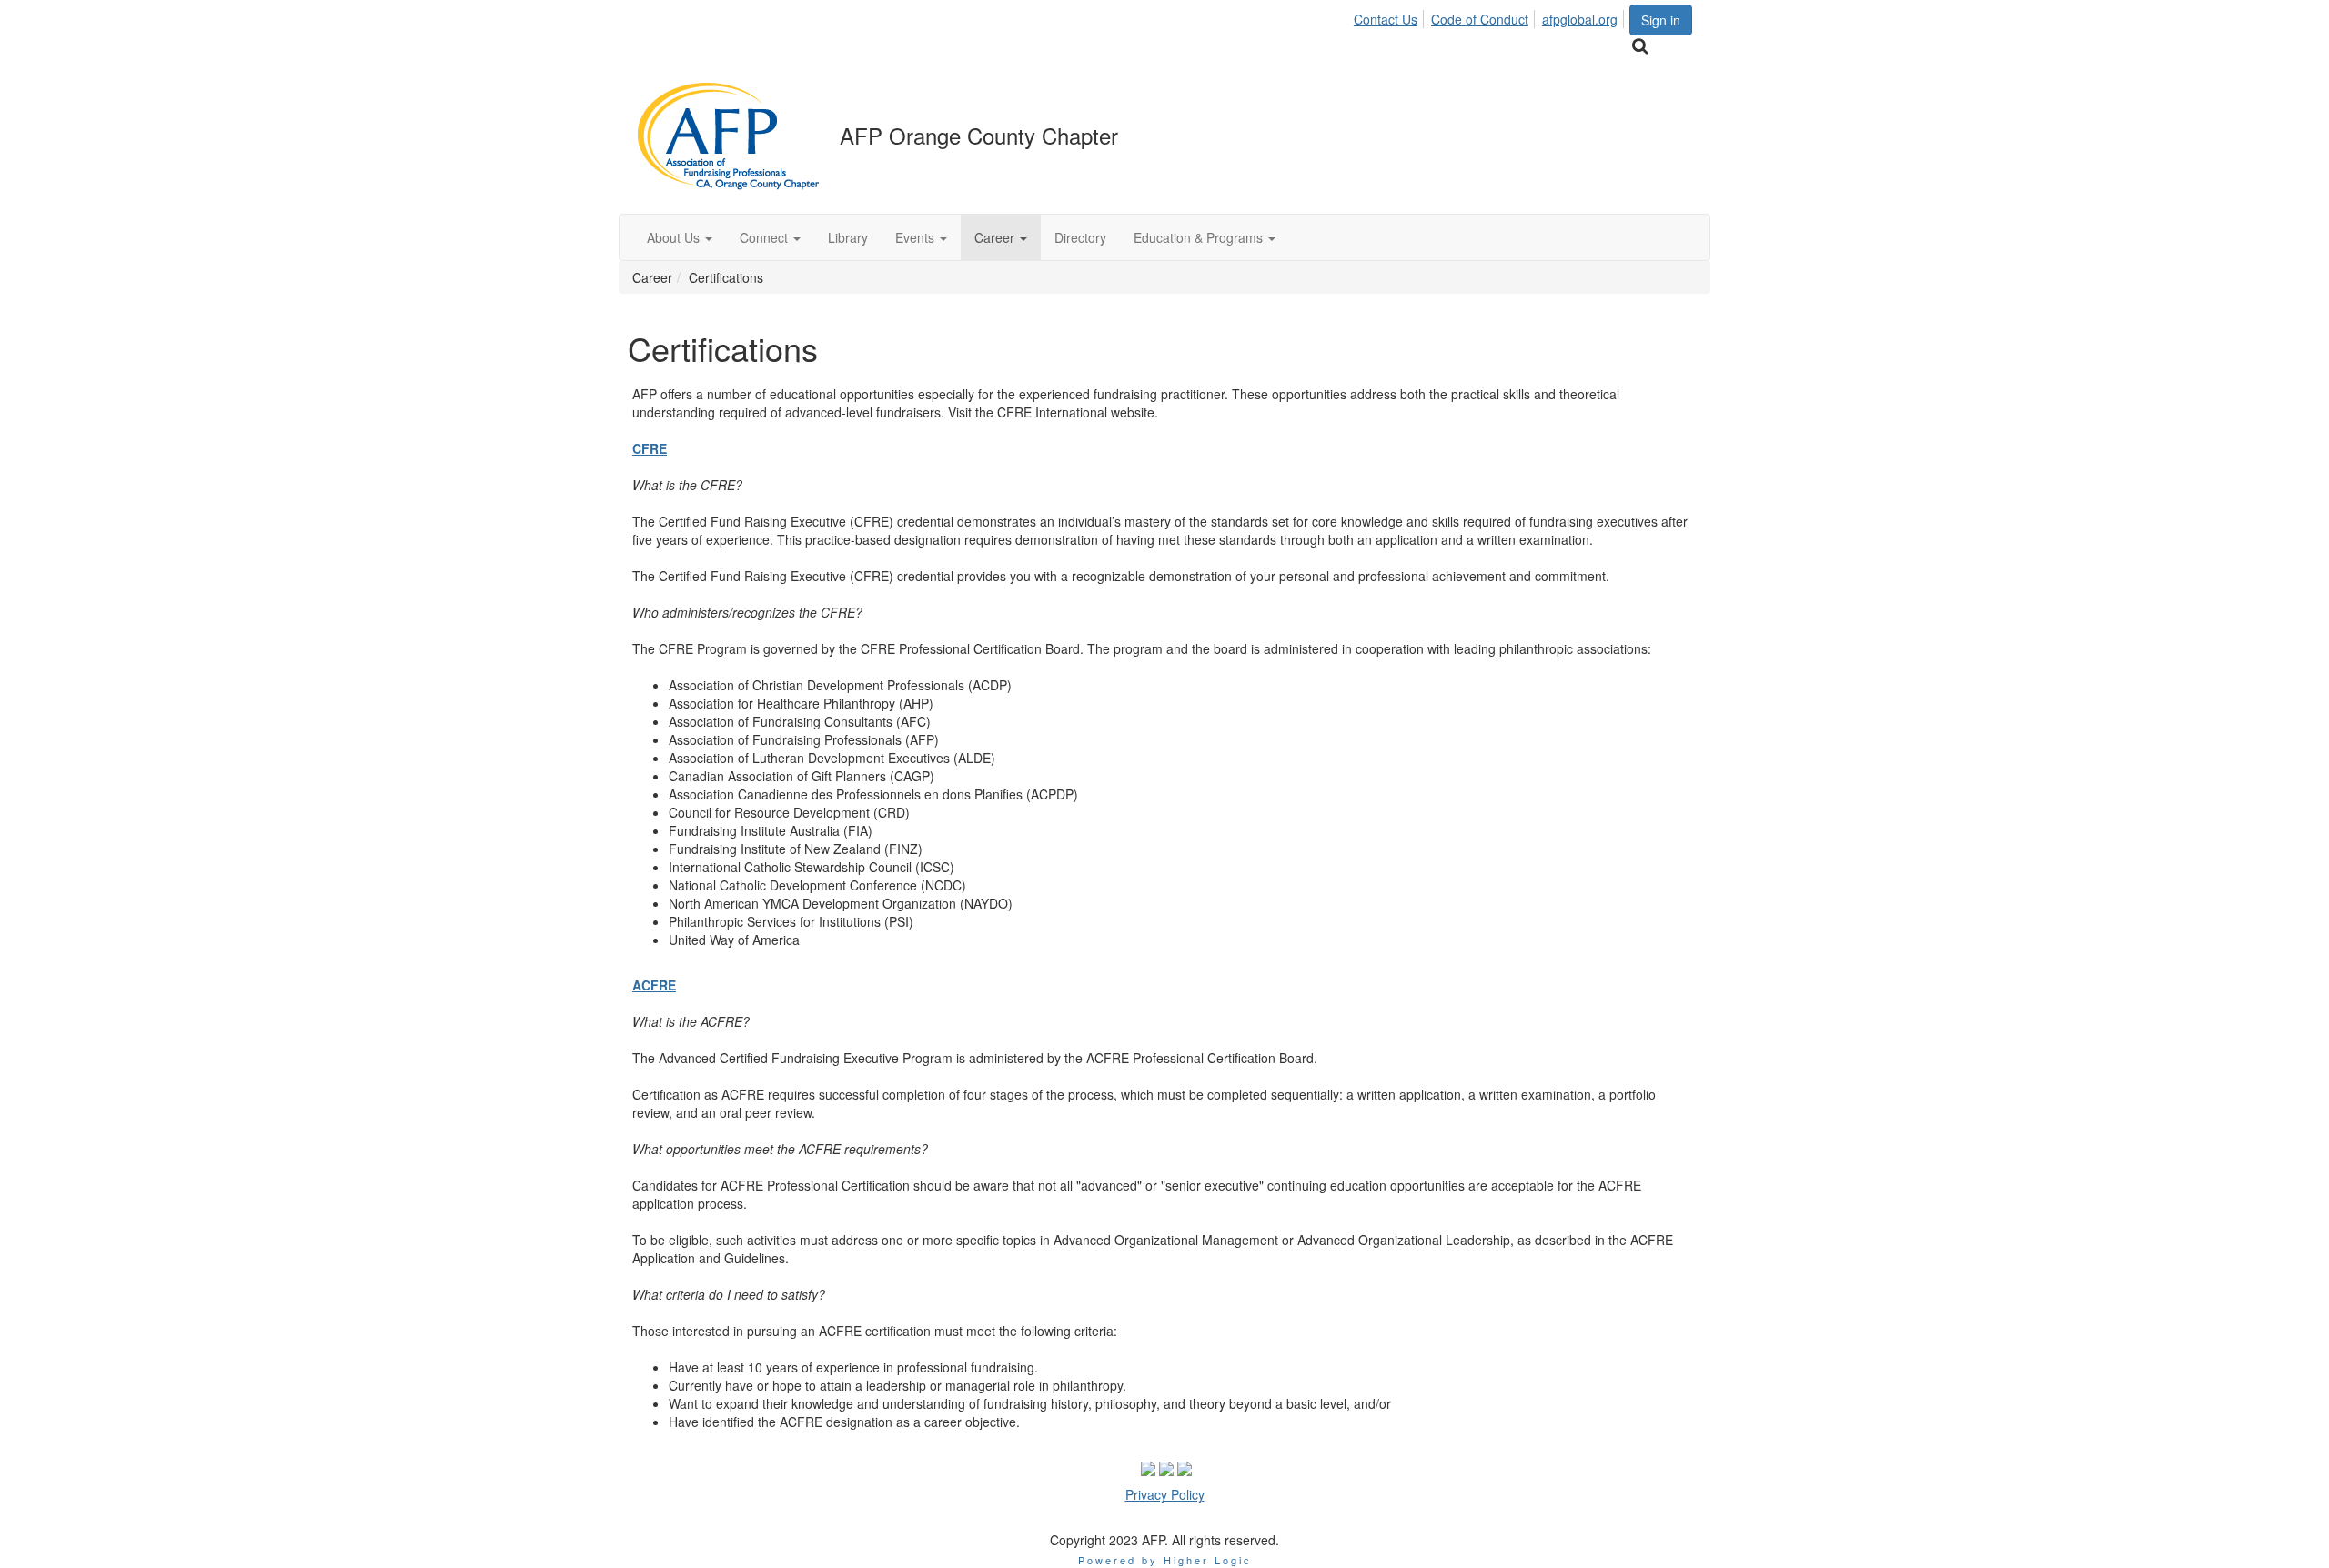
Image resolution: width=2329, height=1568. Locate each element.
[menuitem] (1391, 16)
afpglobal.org (1580, 19)
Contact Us (1386, 19)
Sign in (1661, 20)
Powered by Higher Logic (1165, 1560)
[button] (680, 237)
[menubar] (1491, 16)
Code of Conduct (1480, 19)
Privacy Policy (1165, 1494)
